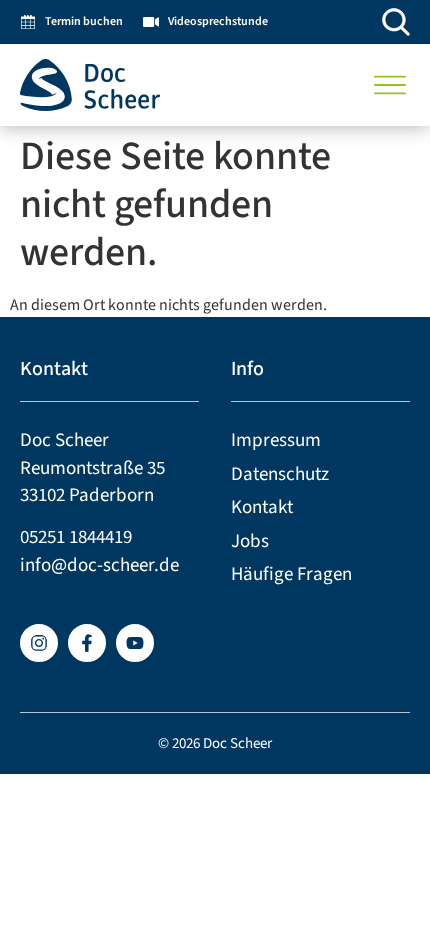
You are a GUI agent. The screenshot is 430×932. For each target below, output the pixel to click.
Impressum (276, 440)
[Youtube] (135, 643)
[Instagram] (39, 643)
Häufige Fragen (291, 574)
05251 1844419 (76, 537)
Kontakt (262, 507)
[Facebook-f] (87, 643)
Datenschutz (280, 474)
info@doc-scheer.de (99, 565)
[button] (390, 85)
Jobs (250, 541)
